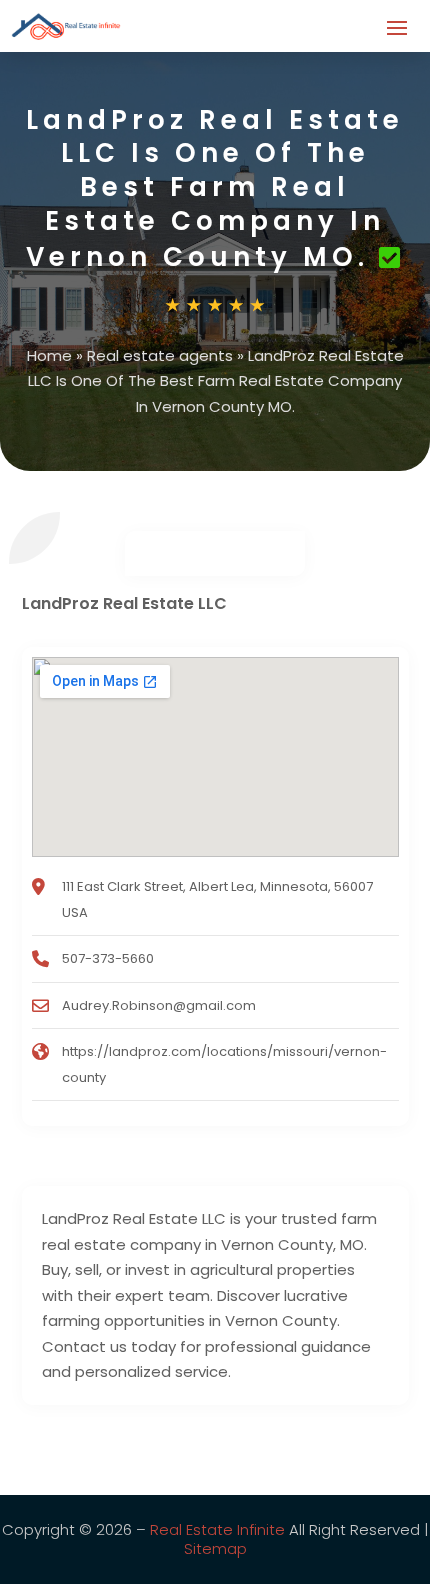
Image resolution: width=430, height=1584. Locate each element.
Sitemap (215, 1548)
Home (49, 355)
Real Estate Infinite (217, 1529)
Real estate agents (160, 355)
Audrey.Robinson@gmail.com (159, 1005)
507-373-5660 (108, 958)
